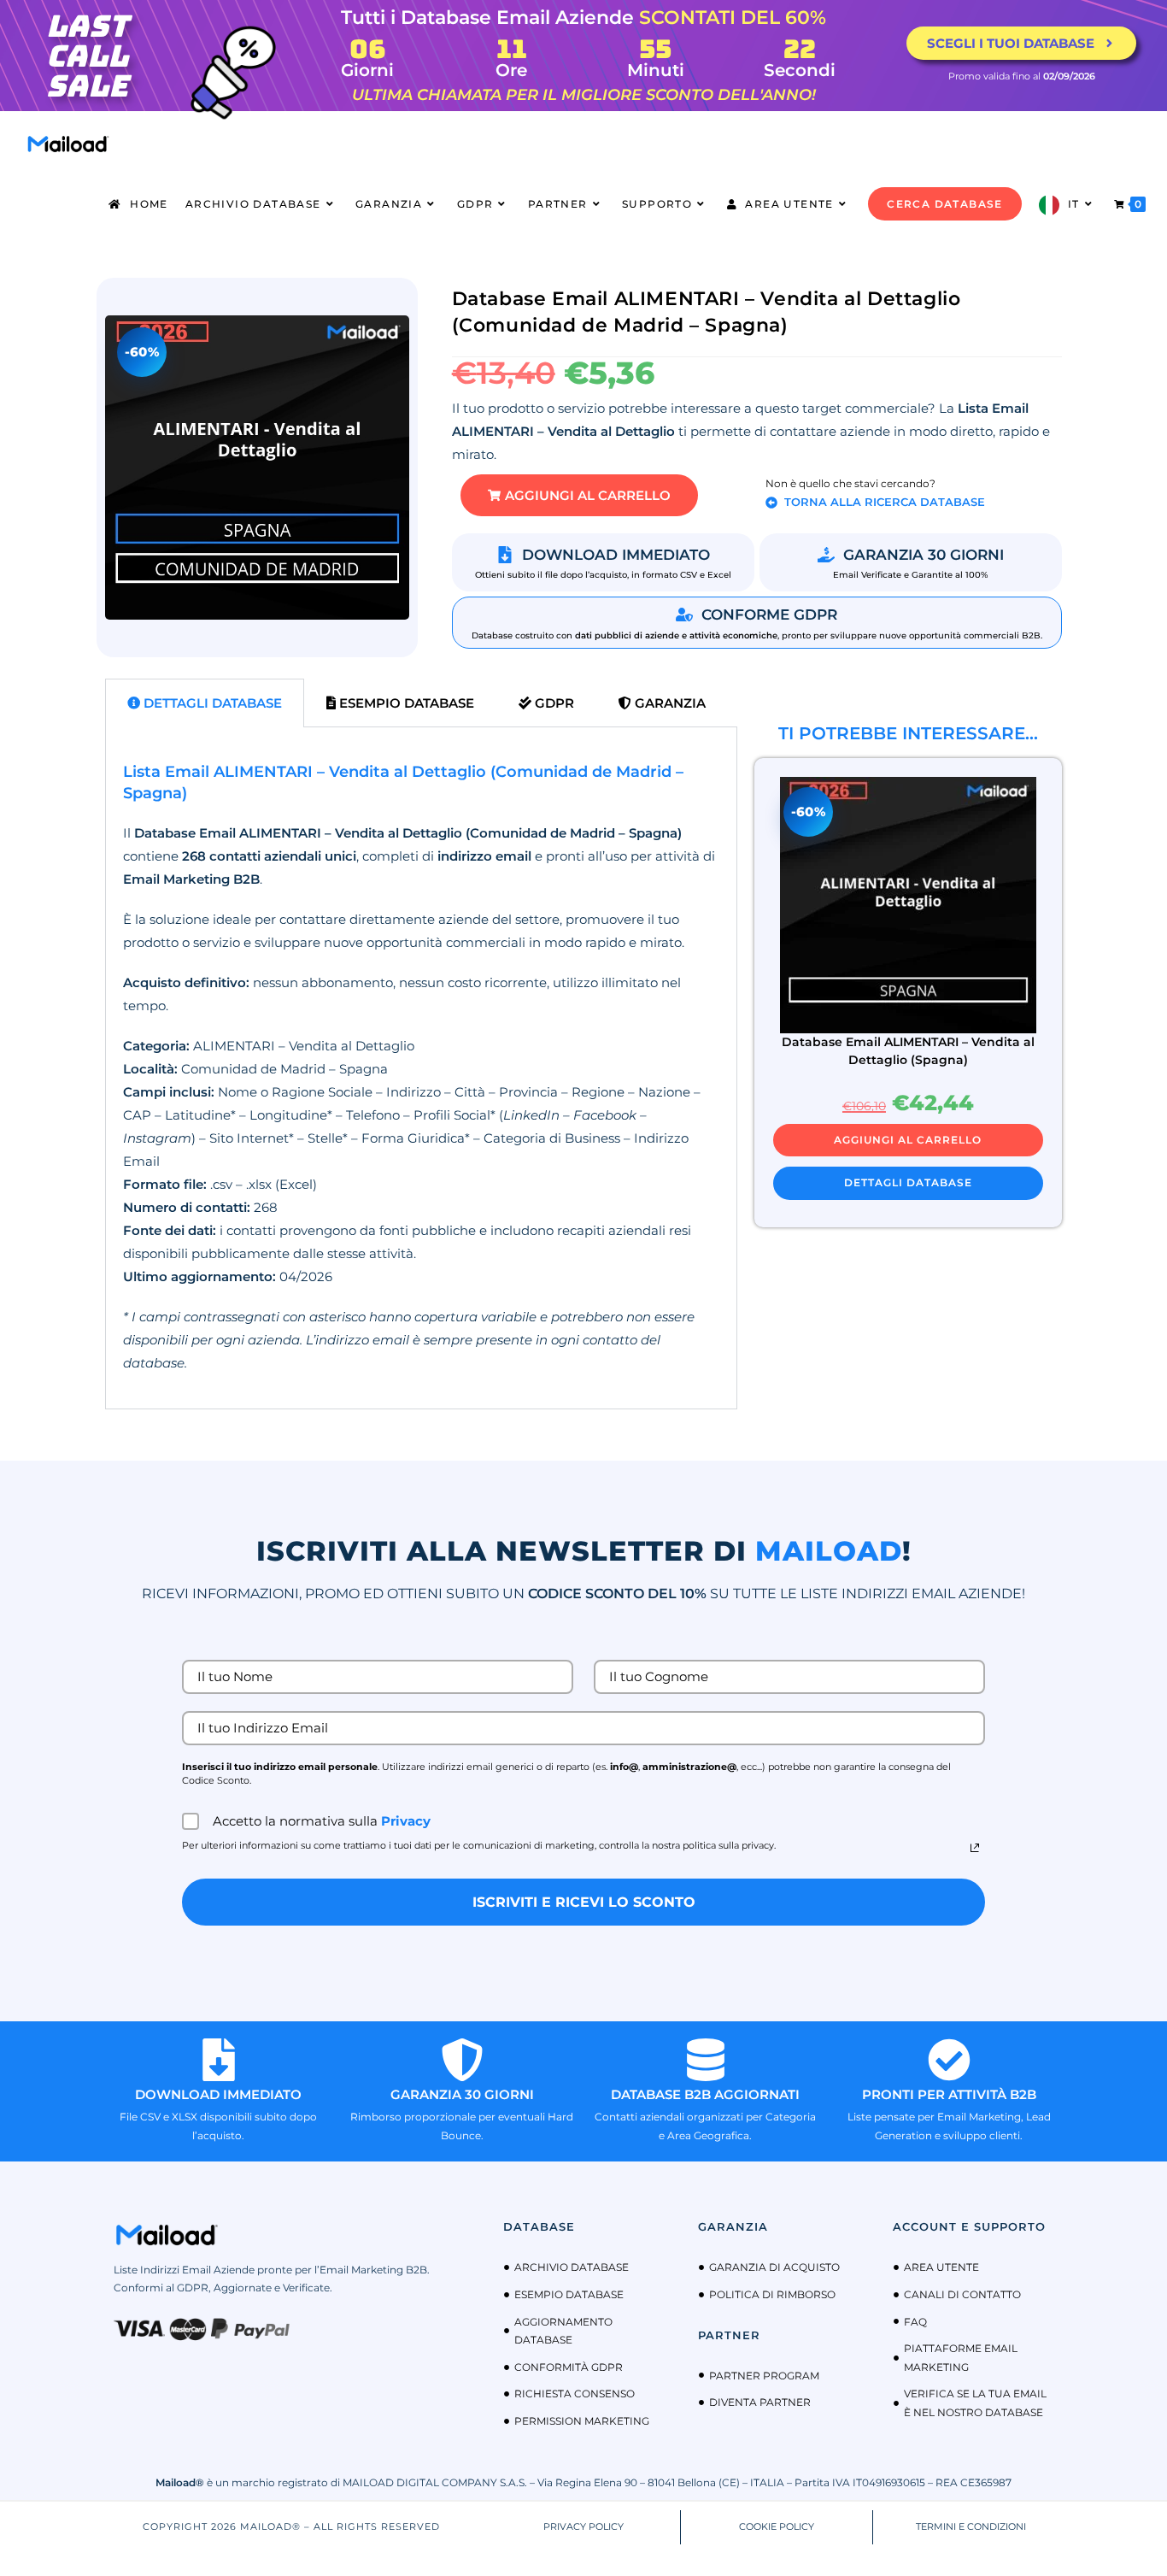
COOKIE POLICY (777, 2526)
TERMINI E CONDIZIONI (971, 2526)
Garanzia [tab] (669, 703)
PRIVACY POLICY (583, 2526)
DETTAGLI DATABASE (908, 1182)
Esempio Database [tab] (405, 703)
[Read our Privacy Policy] (975, 1848)
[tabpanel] (421, 1068)
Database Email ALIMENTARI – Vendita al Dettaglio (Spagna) (908, 1051)
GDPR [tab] (553, 703)
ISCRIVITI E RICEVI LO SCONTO (584, 1902)
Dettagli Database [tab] (211, 703)
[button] (579, 495)
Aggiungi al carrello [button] (908, 1140)
